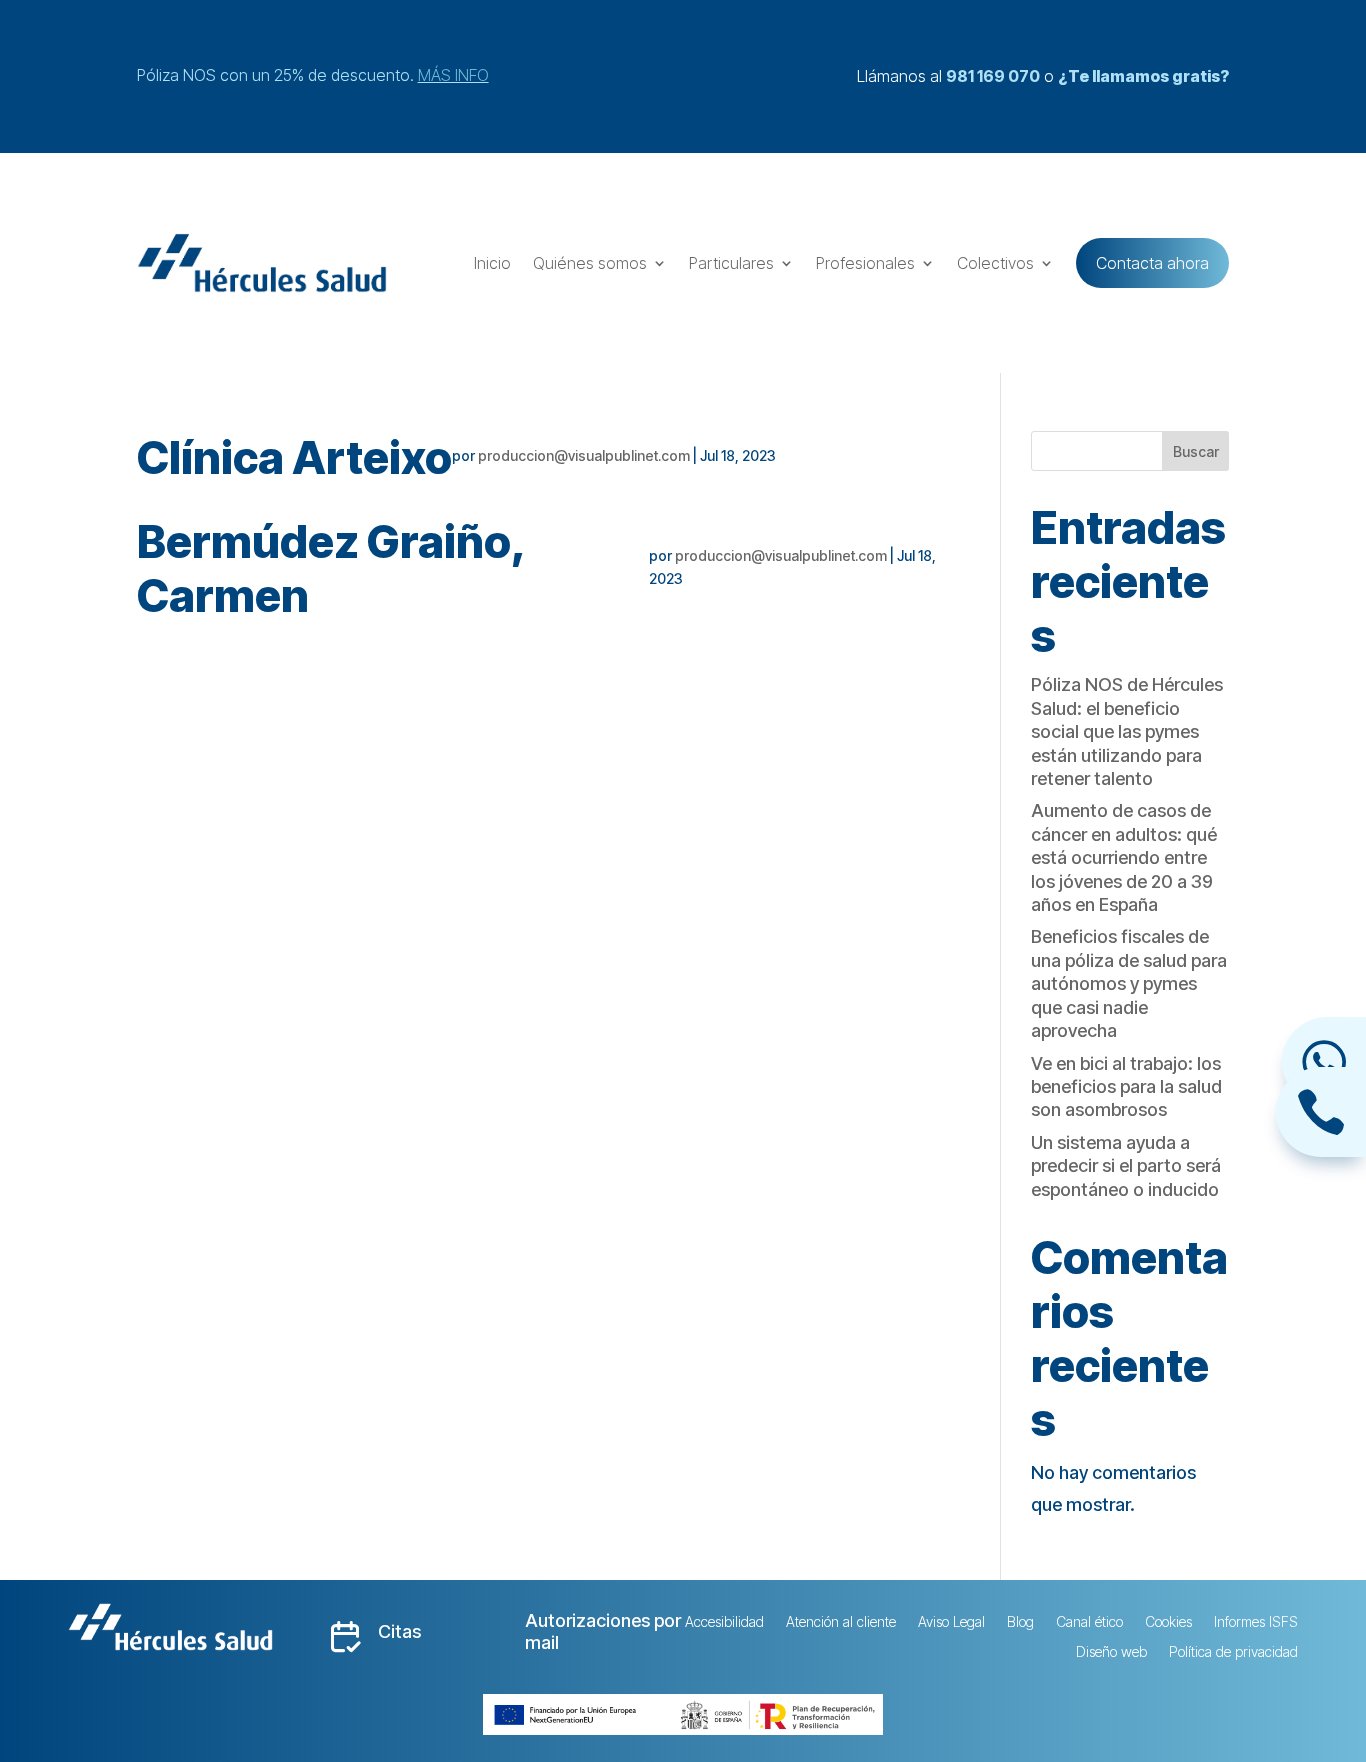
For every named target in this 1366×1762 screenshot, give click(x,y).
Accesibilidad (724, 1622)
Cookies (1168, 1622)
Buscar (1196, 451)
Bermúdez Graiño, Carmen (330, 568)
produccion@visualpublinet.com (584, 455)
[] (1321, 1150)
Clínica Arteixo (294, 457)
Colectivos (995, 263)
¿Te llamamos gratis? (1143, 76)
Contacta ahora (1152, 263)
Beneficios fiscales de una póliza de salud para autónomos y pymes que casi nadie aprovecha (1129, 983)
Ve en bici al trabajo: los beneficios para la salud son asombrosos (1126, 1087)
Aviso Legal (951, 1622)
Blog (1020, 1622)
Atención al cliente (841, 1622)
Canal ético (1089, 1622)
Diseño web (1111, 1652)
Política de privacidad (1233, 1652)
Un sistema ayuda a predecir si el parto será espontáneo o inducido (1126, 1166)
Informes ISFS (1256, 1622)
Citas (399, 1631)
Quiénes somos (590, 263)
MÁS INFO (453, 75)
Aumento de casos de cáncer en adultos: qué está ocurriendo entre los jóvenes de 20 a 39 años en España (1124, 857)
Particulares (731, 263)
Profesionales (865, 263)
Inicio (492, 263)
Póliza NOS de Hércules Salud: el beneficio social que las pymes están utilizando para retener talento (1127, 731)
